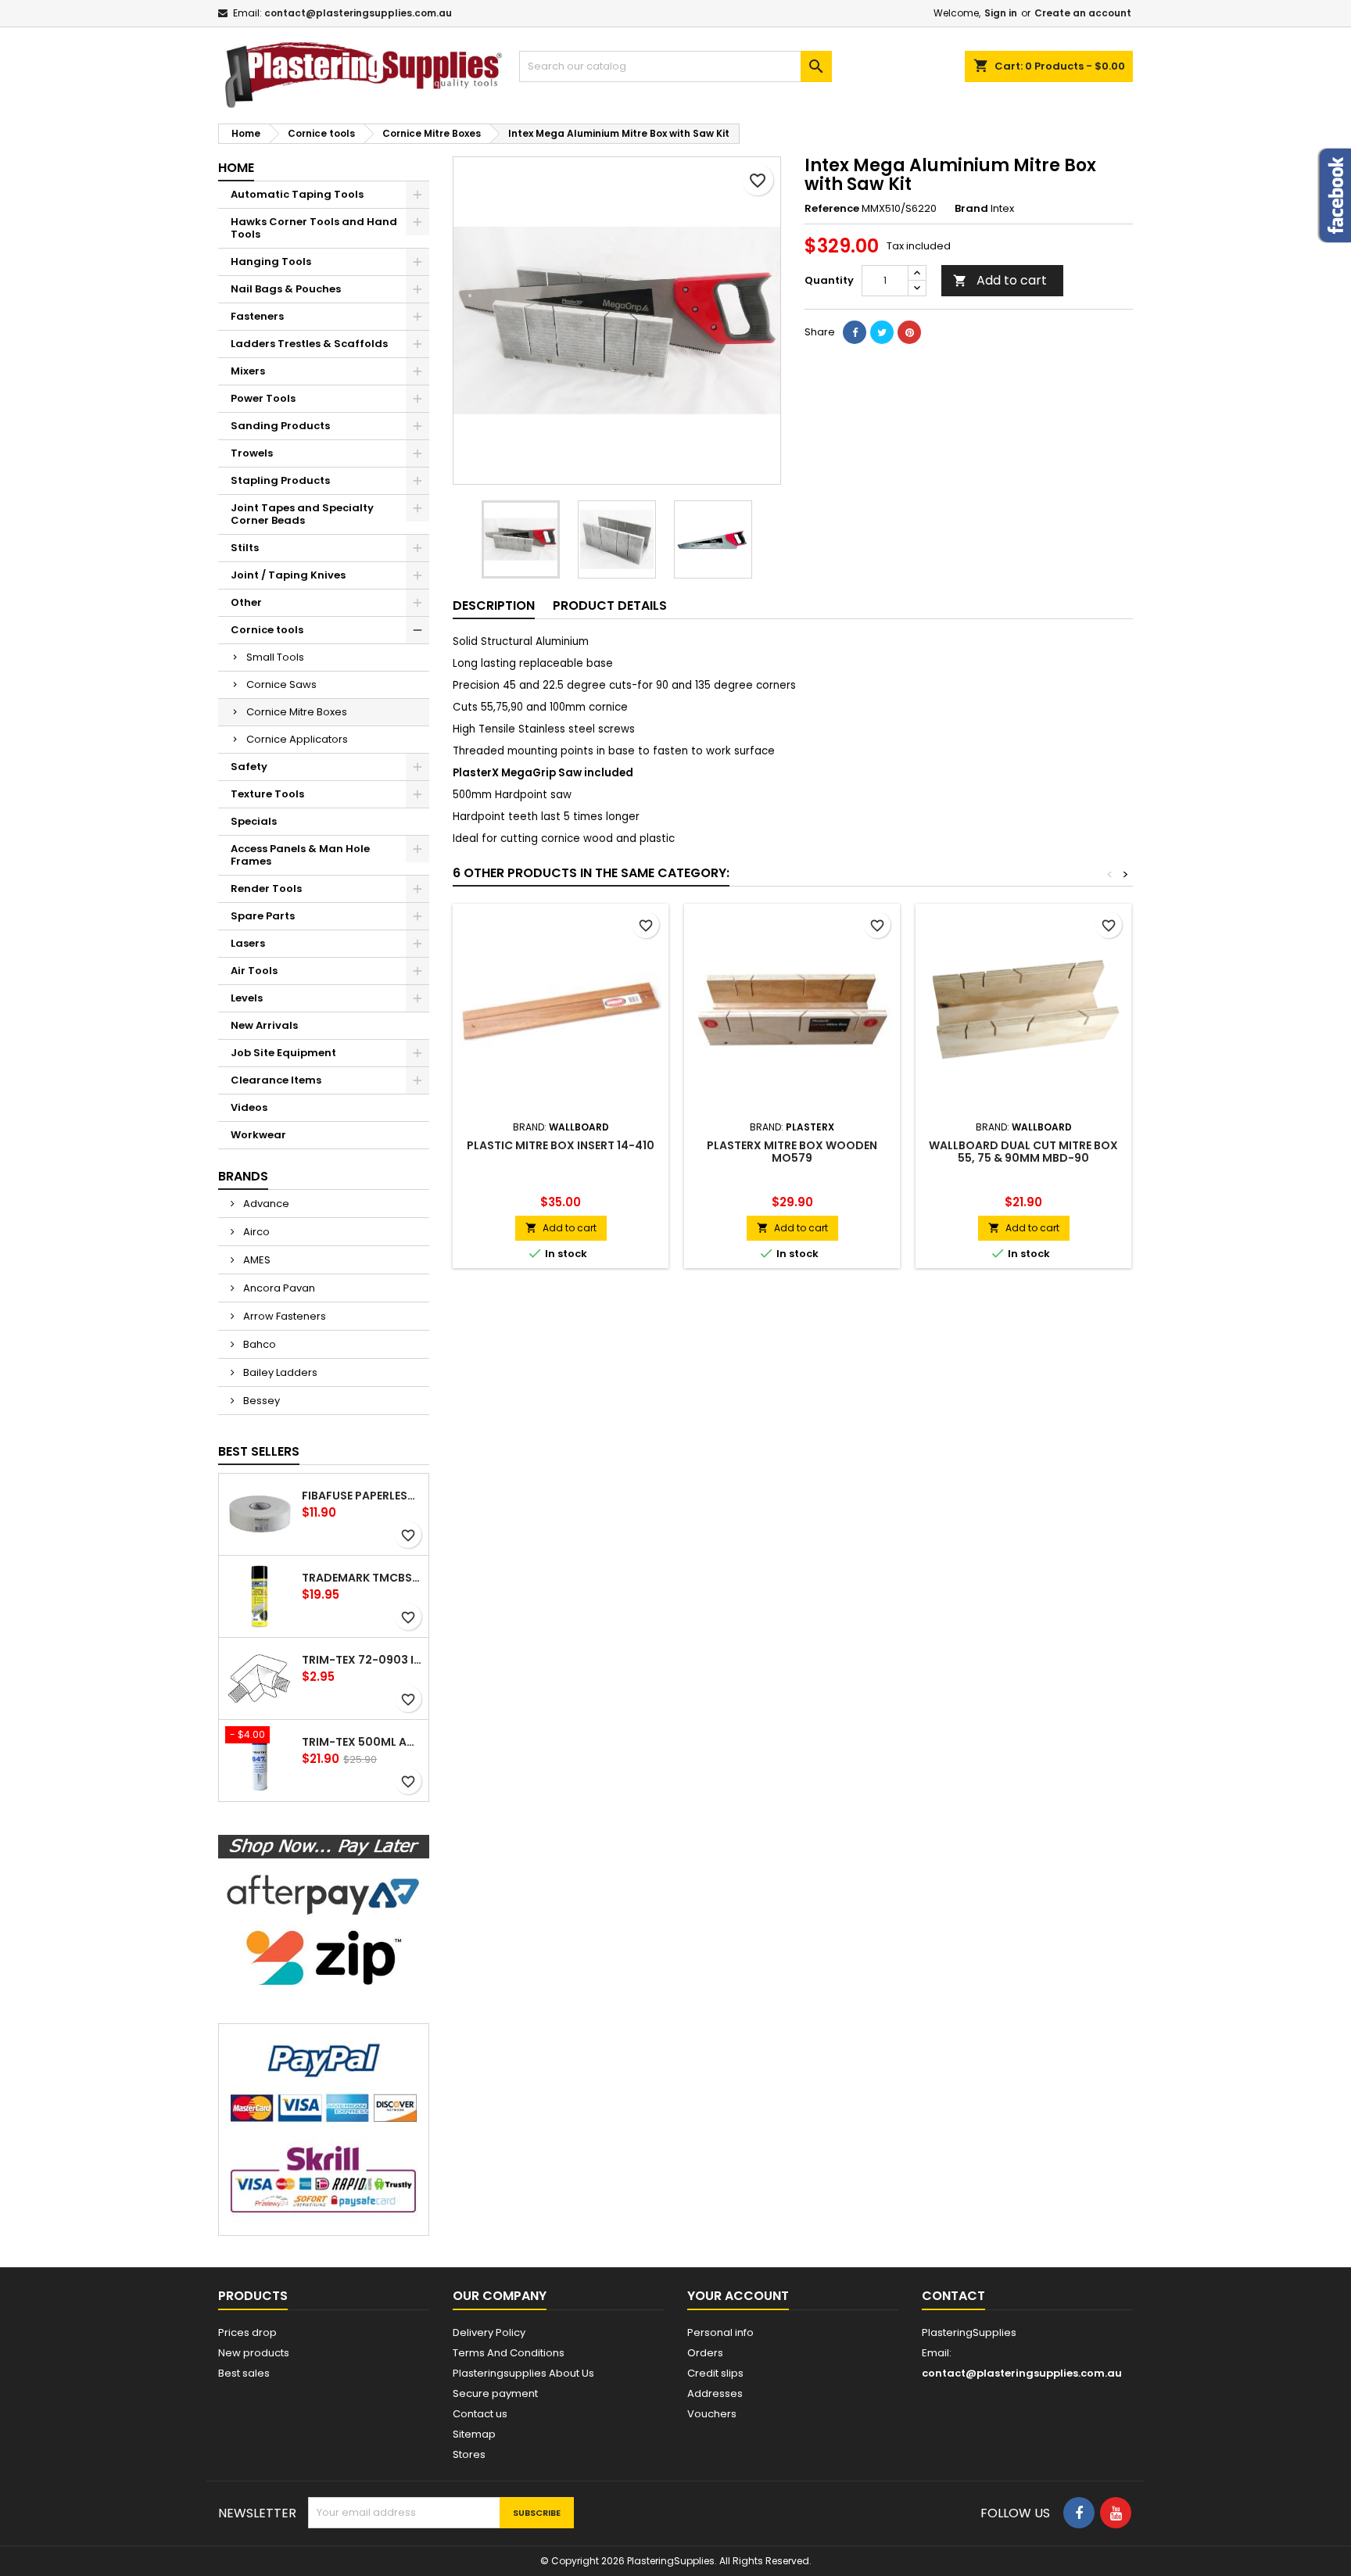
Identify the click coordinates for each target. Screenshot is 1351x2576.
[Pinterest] (909, 332)
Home (236, 168)
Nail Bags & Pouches (286, 289)
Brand (971, 209)
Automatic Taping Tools (297, 194)
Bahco (258, 1344)
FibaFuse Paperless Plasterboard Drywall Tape (362, 1496)
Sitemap (474, 2434)
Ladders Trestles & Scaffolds (309, 344)
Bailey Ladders (279, 1372)
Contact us (480, 2414)
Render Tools (266, 889)
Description (494, 605)
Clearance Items (276, 1080)
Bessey (260, 1401)
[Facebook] (1079, 2513)
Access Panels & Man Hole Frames (300, 855)
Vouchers (712, 2414)
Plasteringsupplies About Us (523, 2373)
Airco (255, 1232)
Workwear (258, 1135)
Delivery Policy (489, 2332)
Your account (738, 2296)
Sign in (1001, 13)
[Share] (855, 332)
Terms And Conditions (509, 2353)
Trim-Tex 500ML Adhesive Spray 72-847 (362, 1742)
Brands (243, 1176)
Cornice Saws (281, 684)
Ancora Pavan (278, 1288)
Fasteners (257, 316)
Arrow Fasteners (283, 1316)
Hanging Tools (271, 262)
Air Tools (254, 971)
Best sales (244, 2373)
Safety (249, 767)
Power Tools (263, 398)
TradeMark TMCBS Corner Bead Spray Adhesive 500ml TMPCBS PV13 (362, 1578)
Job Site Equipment (283, 1053)
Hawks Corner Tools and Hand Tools (314, 228)
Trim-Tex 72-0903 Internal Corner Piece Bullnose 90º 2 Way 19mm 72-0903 (362, 1660)
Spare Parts (263, 916)
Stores (469, 2454)
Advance (265, 1204)
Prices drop (247, 2332)
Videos (249, 1107)
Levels (247, 998)
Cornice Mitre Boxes (297, 712)
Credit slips (715, 2373)
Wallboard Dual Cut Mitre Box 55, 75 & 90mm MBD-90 (1023, 1152)
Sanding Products (280, 426)
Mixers (248, 371)
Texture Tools (267, 794)
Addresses (715, 2393)
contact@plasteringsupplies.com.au (358, 13)
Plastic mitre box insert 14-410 (561, 1145)
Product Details (610, 605)
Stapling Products (280, 480)
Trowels (252, 453)
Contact (953, 2296)
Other (246, 602)
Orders (705, 2353)
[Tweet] (882, 332)
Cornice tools (267, 630)
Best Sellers (259, 1451)
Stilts (245, 548)
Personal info (720, 2332)
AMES (256, 1260)
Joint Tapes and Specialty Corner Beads (302, 514)
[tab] (494, 606)
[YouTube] (1116, 2513)
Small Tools (275, 657)
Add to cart (1000, 280)
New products (254, 2353)
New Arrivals (264, 1025)
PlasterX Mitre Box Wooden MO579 (792, 1152)
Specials (254, 821)
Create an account (1083, 13)
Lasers (248, 943)
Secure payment (495, 2393)
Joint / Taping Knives (288, 575)
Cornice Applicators (297, 739)
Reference (832, 209)
